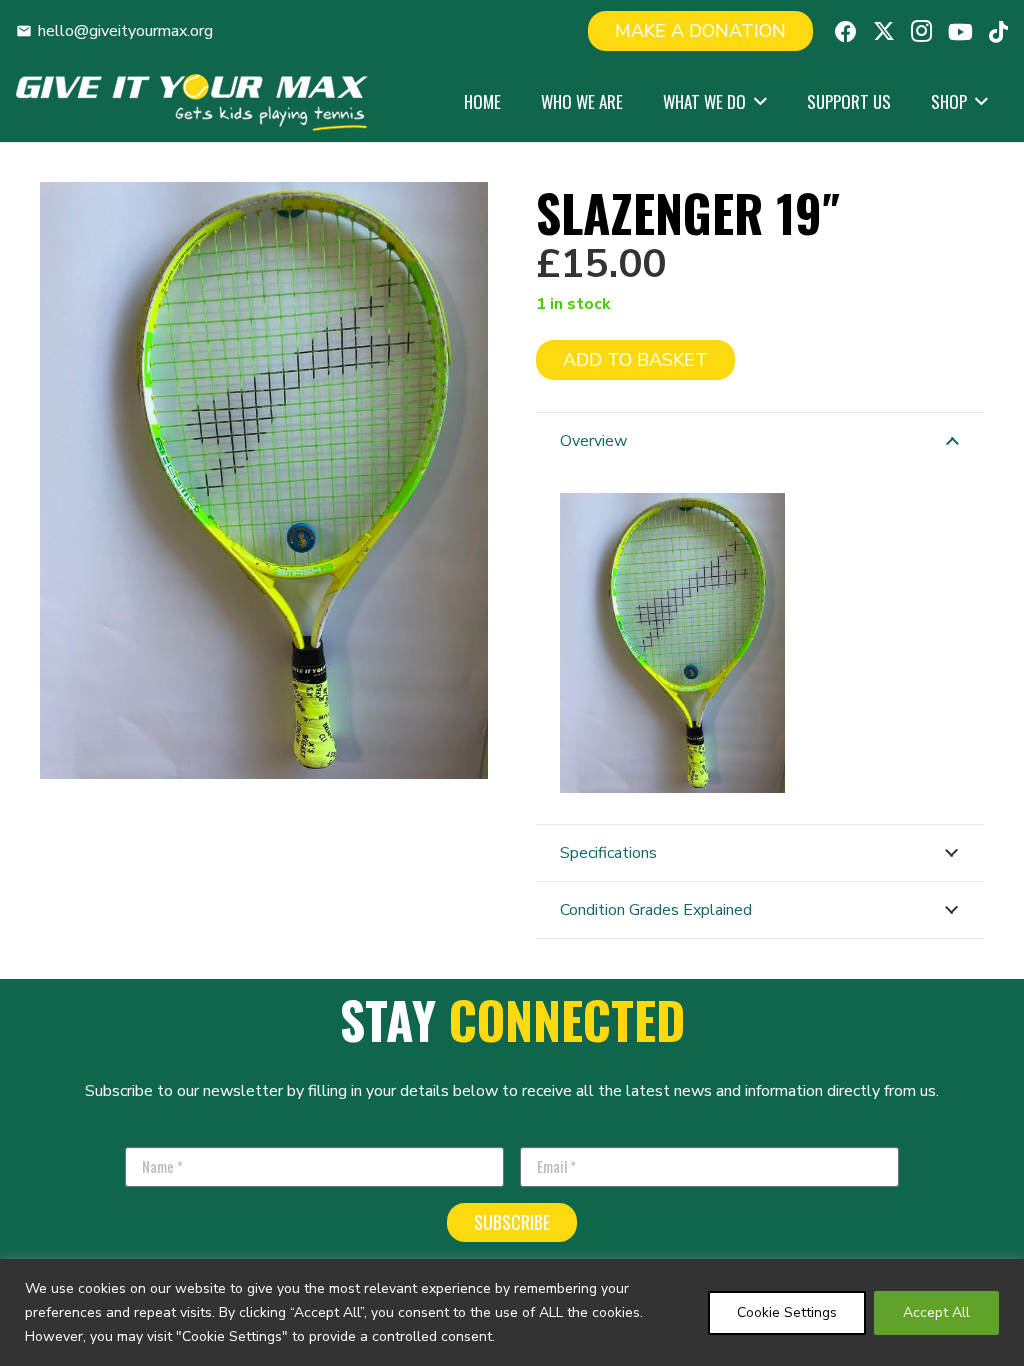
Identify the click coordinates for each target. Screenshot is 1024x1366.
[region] (512, 1312)
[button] (756, 102)
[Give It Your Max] (192, 102)
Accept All (936, 1312)
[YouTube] (960, 32)
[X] (884, 31)
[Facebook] (846, 32)
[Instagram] (921, 31)
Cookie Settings (787, 1312)
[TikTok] (998, 32)
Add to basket (635, 360)
